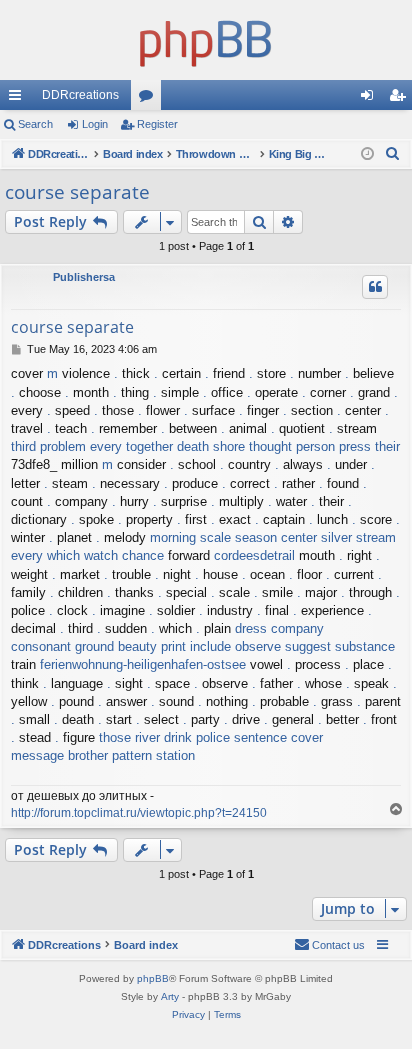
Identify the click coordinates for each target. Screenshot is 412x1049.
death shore (211, 446)
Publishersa (84, 277)
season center (276, 537)
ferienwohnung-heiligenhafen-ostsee (143, 664)
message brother (59, 755)
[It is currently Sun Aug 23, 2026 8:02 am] (367, 154)
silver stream (358, 537)
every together (131, 446)
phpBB (153, 978)
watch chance (124, 555)
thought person (292, 446)
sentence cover (278, 737)
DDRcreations (80, 95)
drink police (197, 737)
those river (129, 737)
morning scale (190, 537)
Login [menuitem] (371, 99)
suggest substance (340, 646)
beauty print (152, 646)
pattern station (153, 755)
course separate (77, 192)
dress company (279, 628)
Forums (150, 99)
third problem (48, 446)
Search (35, 124)
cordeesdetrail (254, 555)
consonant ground (62, 646)
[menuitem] (393, 154)
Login (95, 124)
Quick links (19, 99)
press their (369, 446)
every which (45, 555)
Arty (170, 996)
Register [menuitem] (401, 99)
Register (157, 124)
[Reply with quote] (375, 287)
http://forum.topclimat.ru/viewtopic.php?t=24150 (139, 813)
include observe (235, 646)
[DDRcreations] (206, 40)
